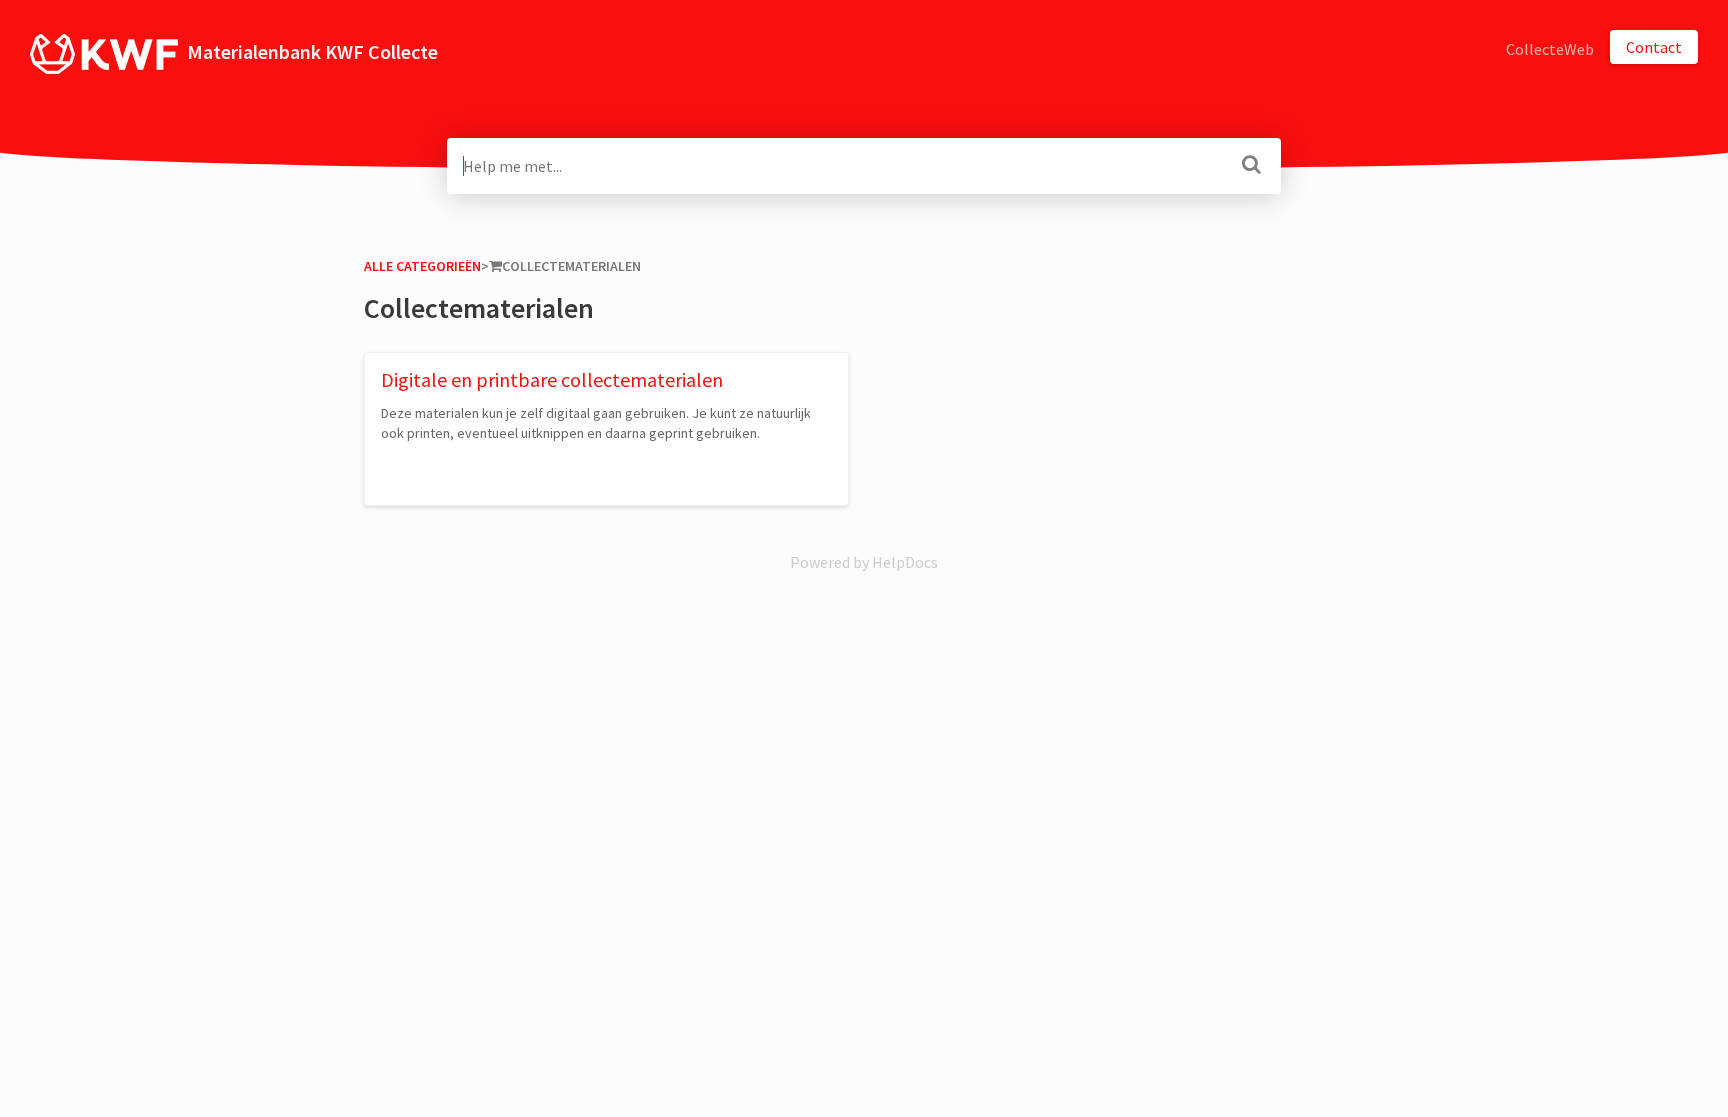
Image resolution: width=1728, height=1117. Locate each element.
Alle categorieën (422, 266)
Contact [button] (1654, 47)
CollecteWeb (1550, 49)
